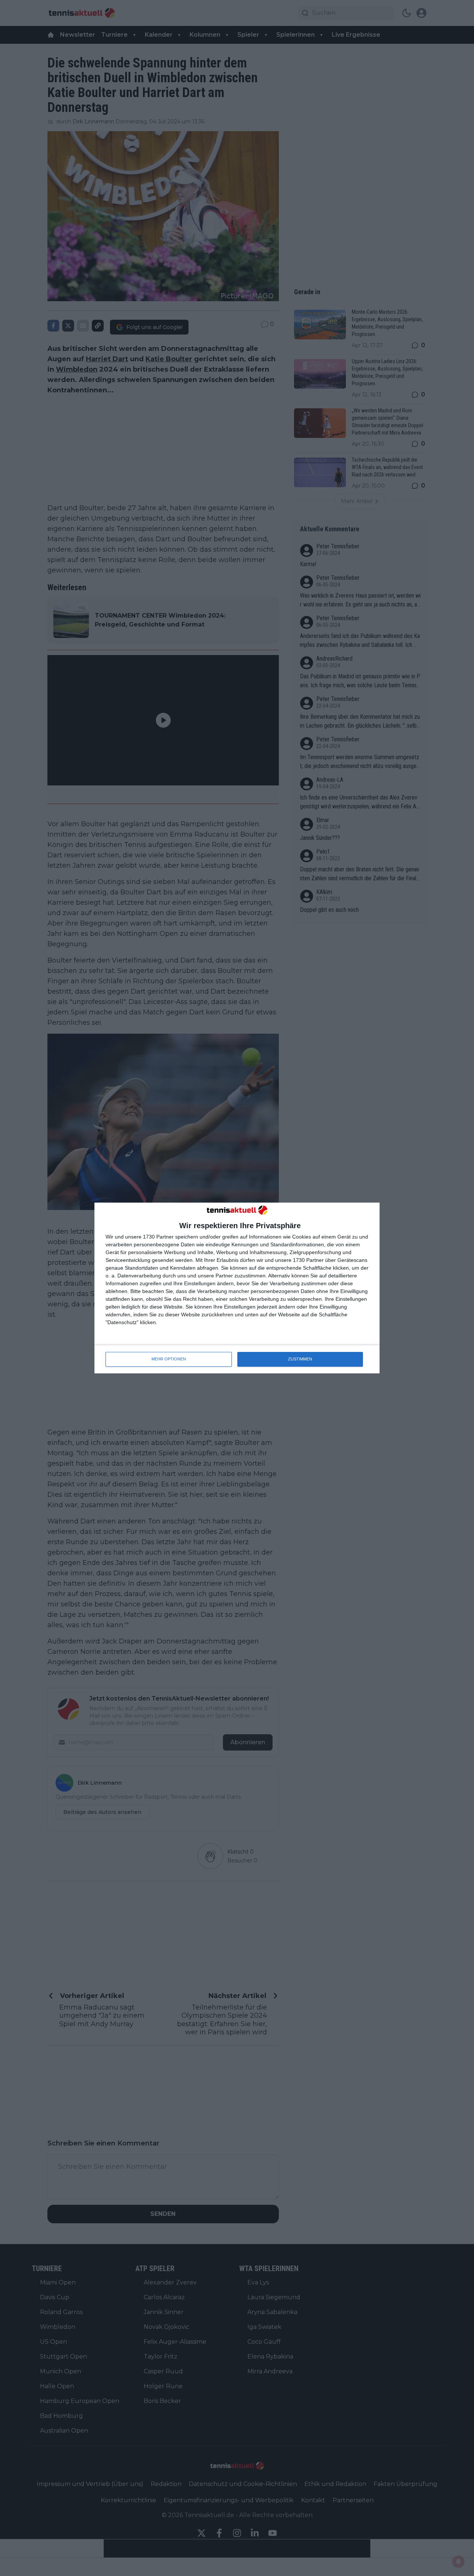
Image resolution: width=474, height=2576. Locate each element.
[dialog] (237, 1288)
